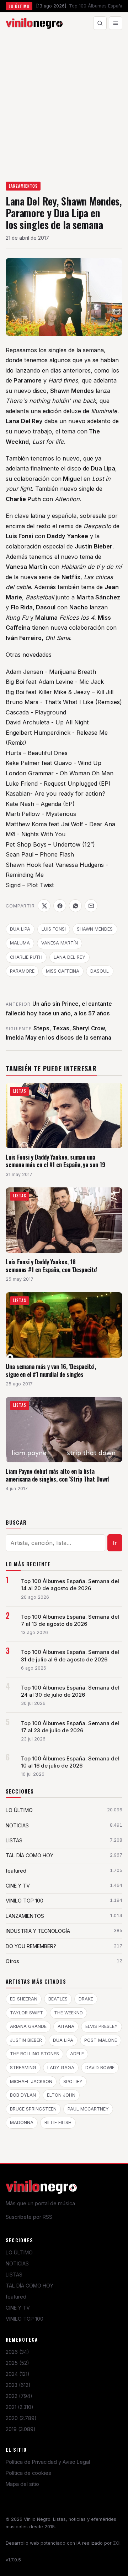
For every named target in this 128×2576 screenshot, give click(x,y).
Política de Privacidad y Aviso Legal (48, 2462)
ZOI (117, 2543)
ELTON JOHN (61, 2095)
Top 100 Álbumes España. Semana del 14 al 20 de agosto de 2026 (70, 1585)
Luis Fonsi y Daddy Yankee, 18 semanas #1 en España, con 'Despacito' (52, 1266)
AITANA (66, 2026)
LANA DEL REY (70, 957)
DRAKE (86, 1999)
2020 (21, 2418)
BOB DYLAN (23, 2095)
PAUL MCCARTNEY (88, 2109)
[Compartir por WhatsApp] (75, 906)
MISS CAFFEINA (63, 971)
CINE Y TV (18, 2308)
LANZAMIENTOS (23, 186)
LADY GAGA (61, 2068)
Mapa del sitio (22, 2484)
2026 (17, 2352)
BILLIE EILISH (58, 2122)
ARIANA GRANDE (28, 2026)
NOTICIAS (17, 2263)
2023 (18, 2385)
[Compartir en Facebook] (60, 906)
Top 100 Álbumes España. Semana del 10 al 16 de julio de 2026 (70, 1762)
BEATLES (58, 1999)
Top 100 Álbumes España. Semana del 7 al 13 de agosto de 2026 (70, 1620)
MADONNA (22, 2122)
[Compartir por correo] (91, 906)
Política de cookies (28, 2473)
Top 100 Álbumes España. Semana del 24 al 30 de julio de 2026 (70, 1691)
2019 (21, 2429)
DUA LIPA (20, 929)
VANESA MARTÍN (60, 943)
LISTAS (14, 2275)
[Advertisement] (64, 102)
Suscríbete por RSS (29, 2217)
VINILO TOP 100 (25, 2319)
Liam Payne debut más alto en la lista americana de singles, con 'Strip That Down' (57, 1475)
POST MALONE (101, 2040)
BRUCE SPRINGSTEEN (33, 2109)
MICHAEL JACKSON (31, 2081)
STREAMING (23, 2068)
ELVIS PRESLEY (102, 2026)
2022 (19, 2396)
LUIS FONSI (54, 929)
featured (16, 2297)
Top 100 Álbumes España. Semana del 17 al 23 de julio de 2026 (70, 1727)
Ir (115, 1543)
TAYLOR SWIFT (26, 2013)
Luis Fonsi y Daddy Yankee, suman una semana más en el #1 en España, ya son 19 (55, 1161)
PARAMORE (22, 971)
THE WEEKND (68, 2013)
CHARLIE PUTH (26, 957)
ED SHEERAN (24, 1999)
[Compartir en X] (44, 906)
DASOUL (100, 971)
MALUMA (20, 943)
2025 (17, 2363)
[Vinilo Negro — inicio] (34, 23)
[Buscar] (100, 23)
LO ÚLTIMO (19, 2252)
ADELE (77, 2054)
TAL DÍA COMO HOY (30, 2286)
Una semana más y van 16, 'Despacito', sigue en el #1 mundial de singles (51, 1370)
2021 (20, 2407)
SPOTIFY (73, 2081)
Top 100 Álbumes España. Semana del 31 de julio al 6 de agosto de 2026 (70, 1656)
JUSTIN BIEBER (26, 2040)
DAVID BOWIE (100, 2068)
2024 (18, 2374)
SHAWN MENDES (95, 929)
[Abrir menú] (116, 23)
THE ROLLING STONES (34, 2054)
